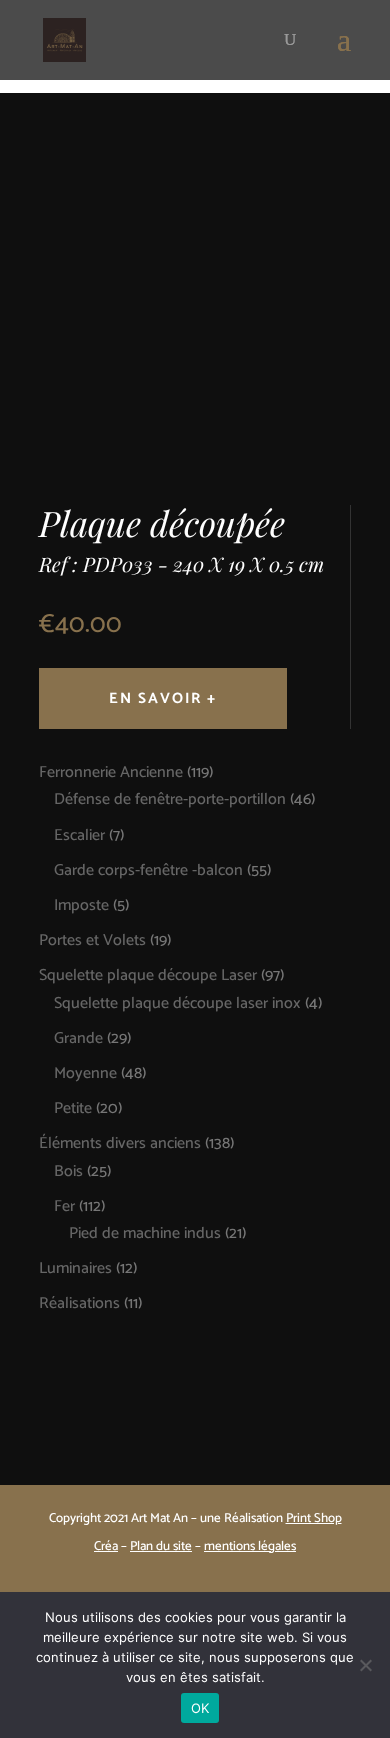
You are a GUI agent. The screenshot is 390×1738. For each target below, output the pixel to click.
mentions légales (250, 1546)
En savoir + (163, 698)
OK (200, 1708)
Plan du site (161, 1546)
